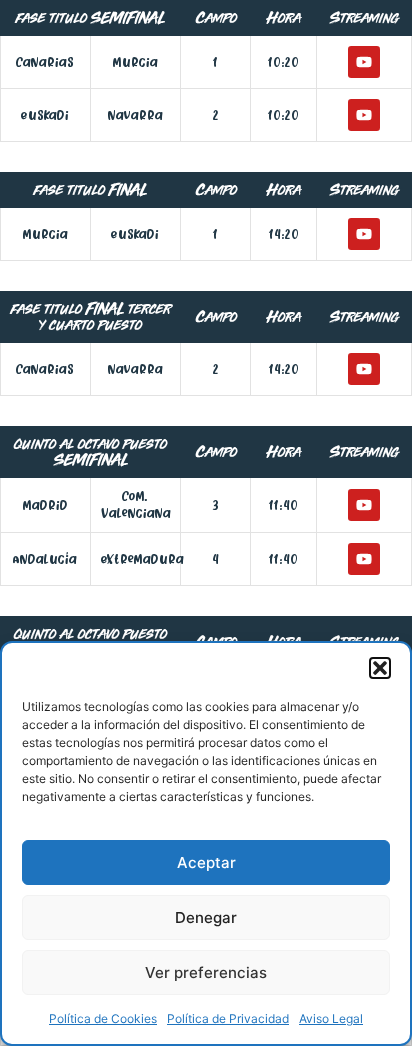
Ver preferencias (206, 972)
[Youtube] (364, 62)
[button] (380, 668)
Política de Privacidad (228, 1018)
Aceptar (206, 862)
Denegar (206, 917)
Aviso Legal (331, 1018)
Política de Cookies (103, 1018)
